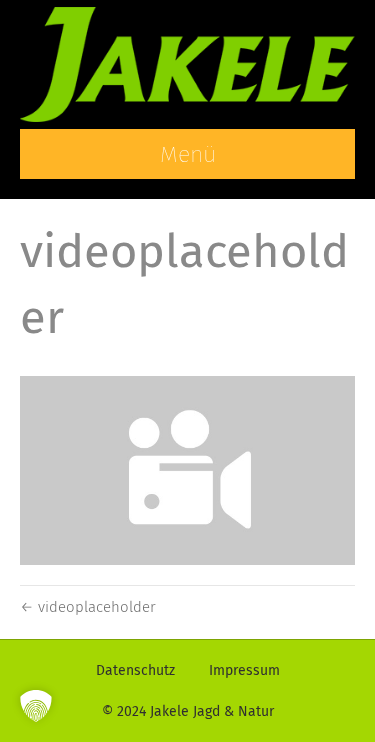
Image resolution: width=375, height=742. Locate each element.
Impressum (244, 670)
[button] (36, 706)
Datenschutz (135, 670)
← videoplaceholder (88, 607)
